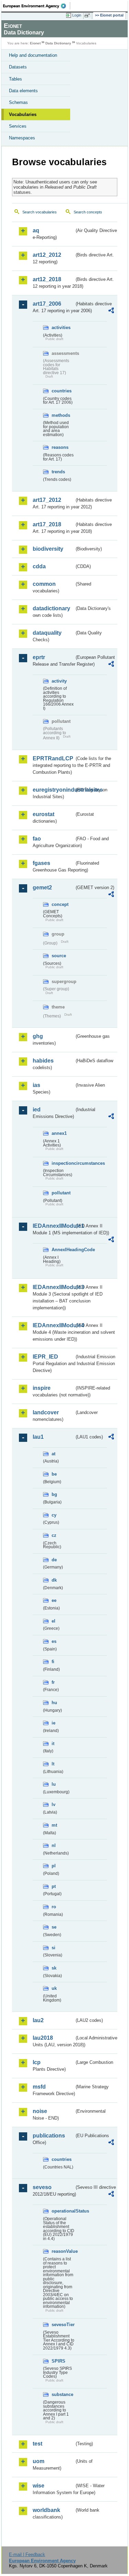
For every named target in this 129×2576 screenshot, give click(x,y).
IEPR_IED (45, 1357)
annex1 (59, 1133)
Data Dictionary (58, 43)
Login (77, 15)
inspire (42, 1388)
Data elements (23, 91)
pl (54, 1866)
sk (54, 1968)
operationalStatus (63, 2211)
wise (39, 2486)
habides (43, 1061)
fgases (41, 863)
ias (36, 1085)
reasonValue (63, 2251)
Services (18, 126)
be (54, 1474)
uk (54, 1988)
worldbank (46, 2510)
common (44, 584)
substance (62, 2394)
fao (37, 839)
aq (36, 230)
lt (53, 1764)
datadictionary (51, 608)
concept (60, 904)
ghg (38, 1036)
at (53, 1454)
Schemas (18, 102)
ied (37, 1110)
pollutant (61, 1193)
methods (61, 415)
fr (53, 1682)
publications (49, 2136)
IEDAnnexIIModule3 (53, 1287)
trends (58, 472)
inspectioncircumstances (63, 1163)
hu (54, 1703)
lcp (37, 2062)
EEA (37, 6)
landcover (46, 1412)
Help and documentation (33, 55)
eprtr (39, 657)
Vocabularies (23, 114)
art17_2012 (47, 500)
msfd (39, 2087)
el (53, 1621)
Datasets (18, 67)
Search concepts (88, 212)
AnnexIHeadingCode (63, 1250)
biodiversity (48, 549)
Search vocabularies (40, 212)
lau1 (38, 1437)
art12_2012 (47, 255)
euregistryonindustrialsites (53, 790)
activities (61, 328)
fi (53, 1662)
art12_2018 (47, 279)
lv (53, 1804)
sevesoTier (63, 2325)
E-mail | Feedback (27, 2554)
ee (54, 1600)
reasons (60, 447)
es (54, 1641)
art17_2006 (47, 304)
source (59, 956)
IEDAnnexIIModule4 (53, 1325)
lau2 (38, 2020)
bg (54, 1494)
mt (54, 1825)
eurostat (44, 814)
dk (54, 1580)
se (54, 1927)
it (53, 1744)
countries (62, 391)
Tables (15, 79)
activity (59, 681)
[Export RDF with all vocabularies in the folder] (111, 311)
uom (39, 2461)
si (53, 1948)
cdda (39, 566)
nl (54, 1845)
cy (54, 1515)
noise (40, 2111)
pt (54, 1886)
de (54, 1560)
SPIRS (58, 2361)
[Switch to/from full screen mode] (88, 15)
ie (53, 1723)
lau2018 (43, 2038)
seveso (42, 2187)
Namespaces (22, 138)
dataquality (47, 633)
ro (54, 1907)
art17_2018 (47, 524)
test (37, 2444)
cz (54, 1535)
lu (54, 1784)
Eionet (35, 43)
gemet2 (42, 888)
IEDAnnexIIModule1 (53, 1226)
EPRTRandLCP (53, 758)
